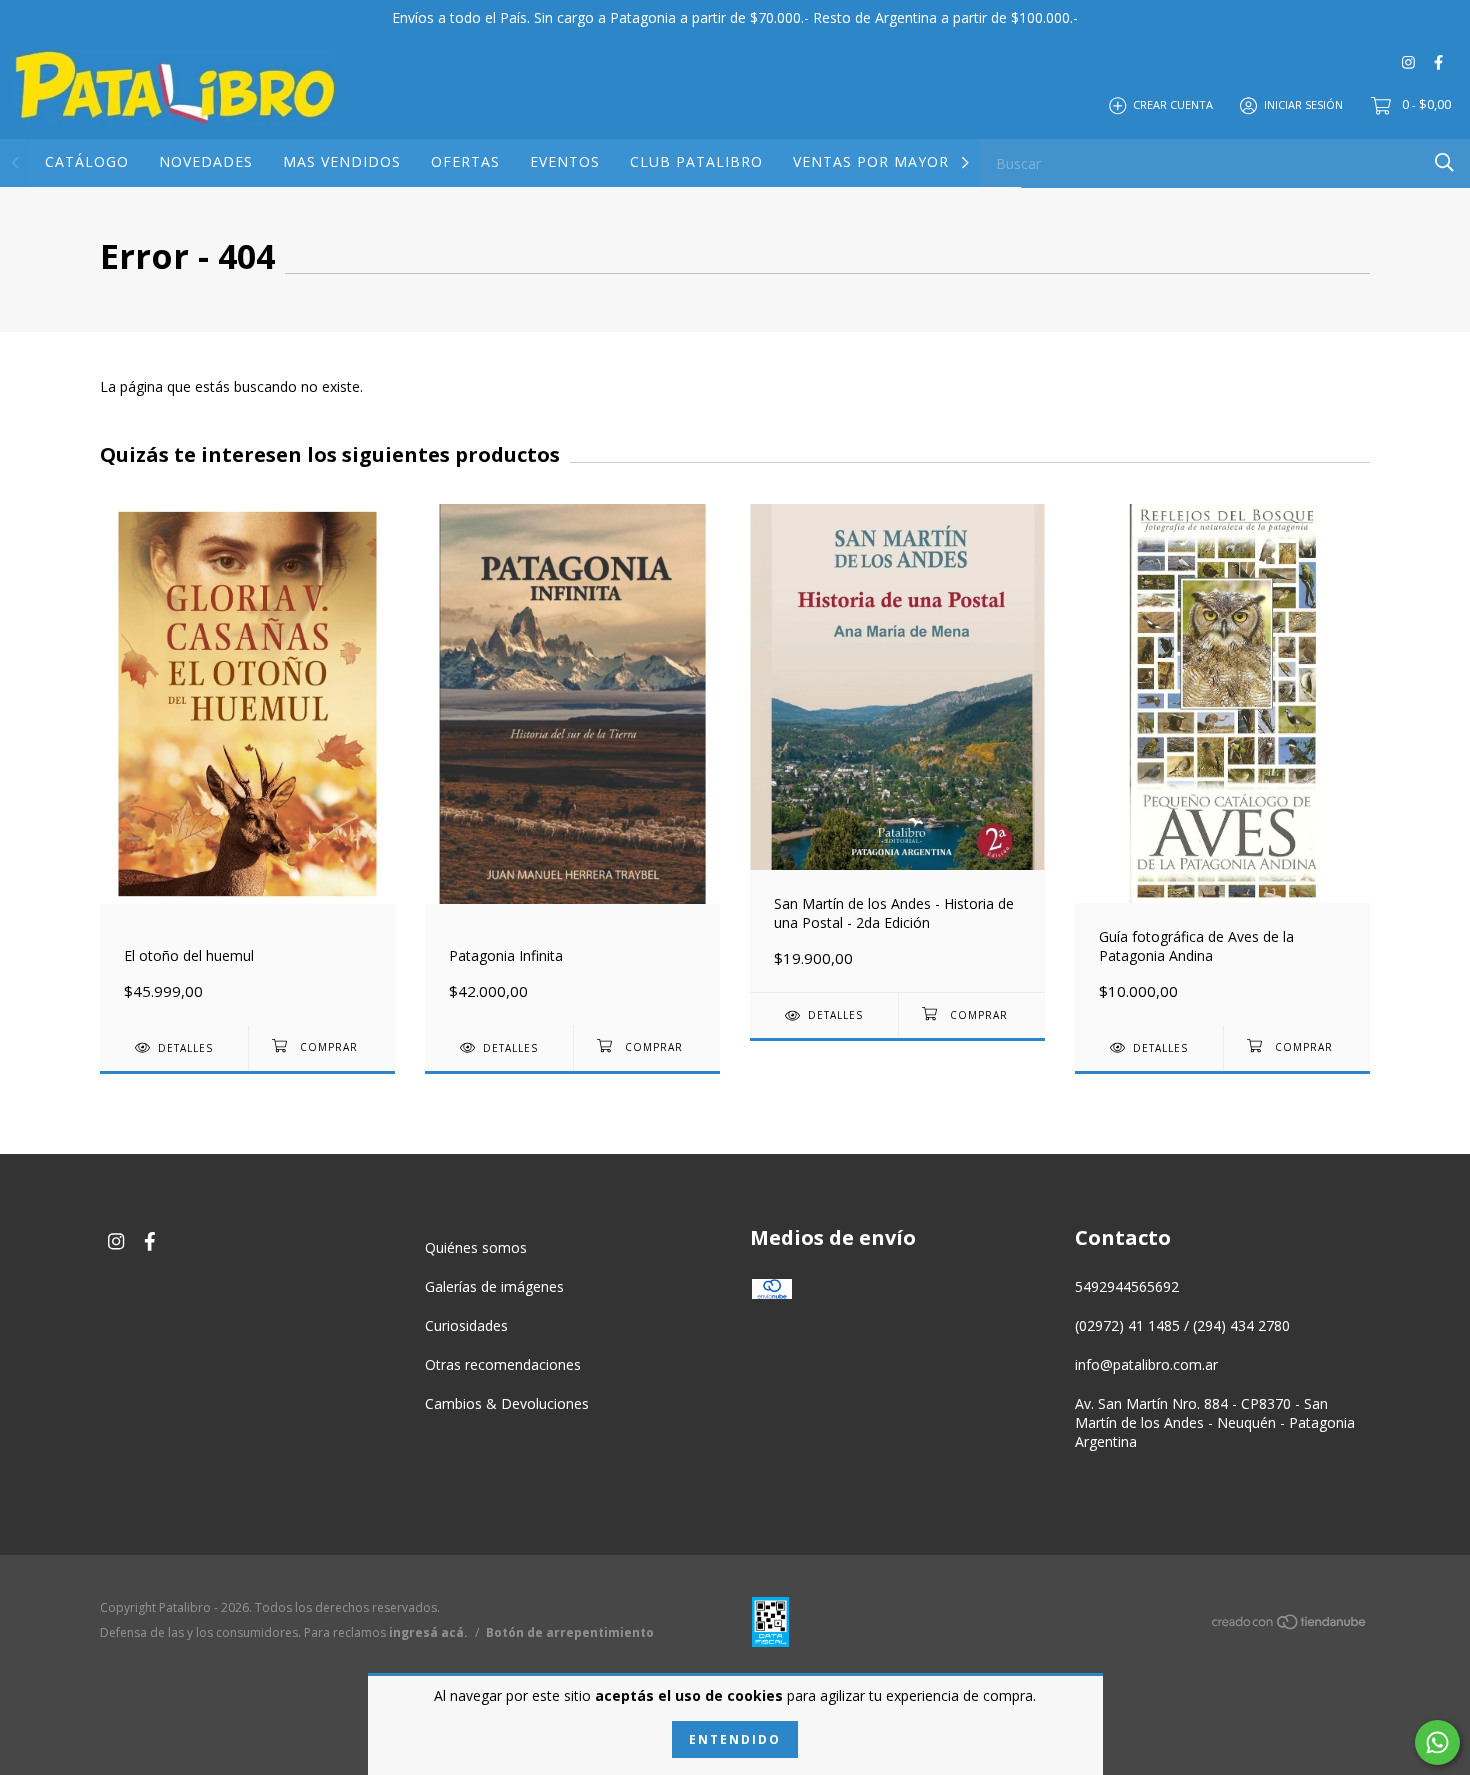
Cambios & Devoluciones (507, 1403)
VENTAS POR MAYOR (871, 161)
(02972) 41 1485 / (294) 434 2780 (1182, 1325)
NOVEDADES (206, 161)
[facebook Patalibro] (1438, 61)
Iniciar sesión (1303, 104)
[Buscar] (1444, 162)
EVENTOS (565, 161)
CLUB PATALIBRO (696, 161)
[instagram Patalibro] (1408, 61)
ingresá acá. (428, 1632)
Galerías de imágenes (494, 1286)
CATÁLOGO (87, 161)
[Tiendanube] (1290, 1625)
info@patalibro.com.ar (1146, 1364)
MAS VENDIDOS (342, 161)
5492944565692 (1127, 1286)
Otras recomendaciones (503, 1364)
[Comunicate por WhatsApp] (1437, 1742)
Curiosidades (466, 1325)
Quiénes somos (476, 1247)
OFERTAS (465, 161)
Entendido (735, 1739)
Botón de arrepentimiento (570, 1632)
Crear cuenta (1173, 104)
